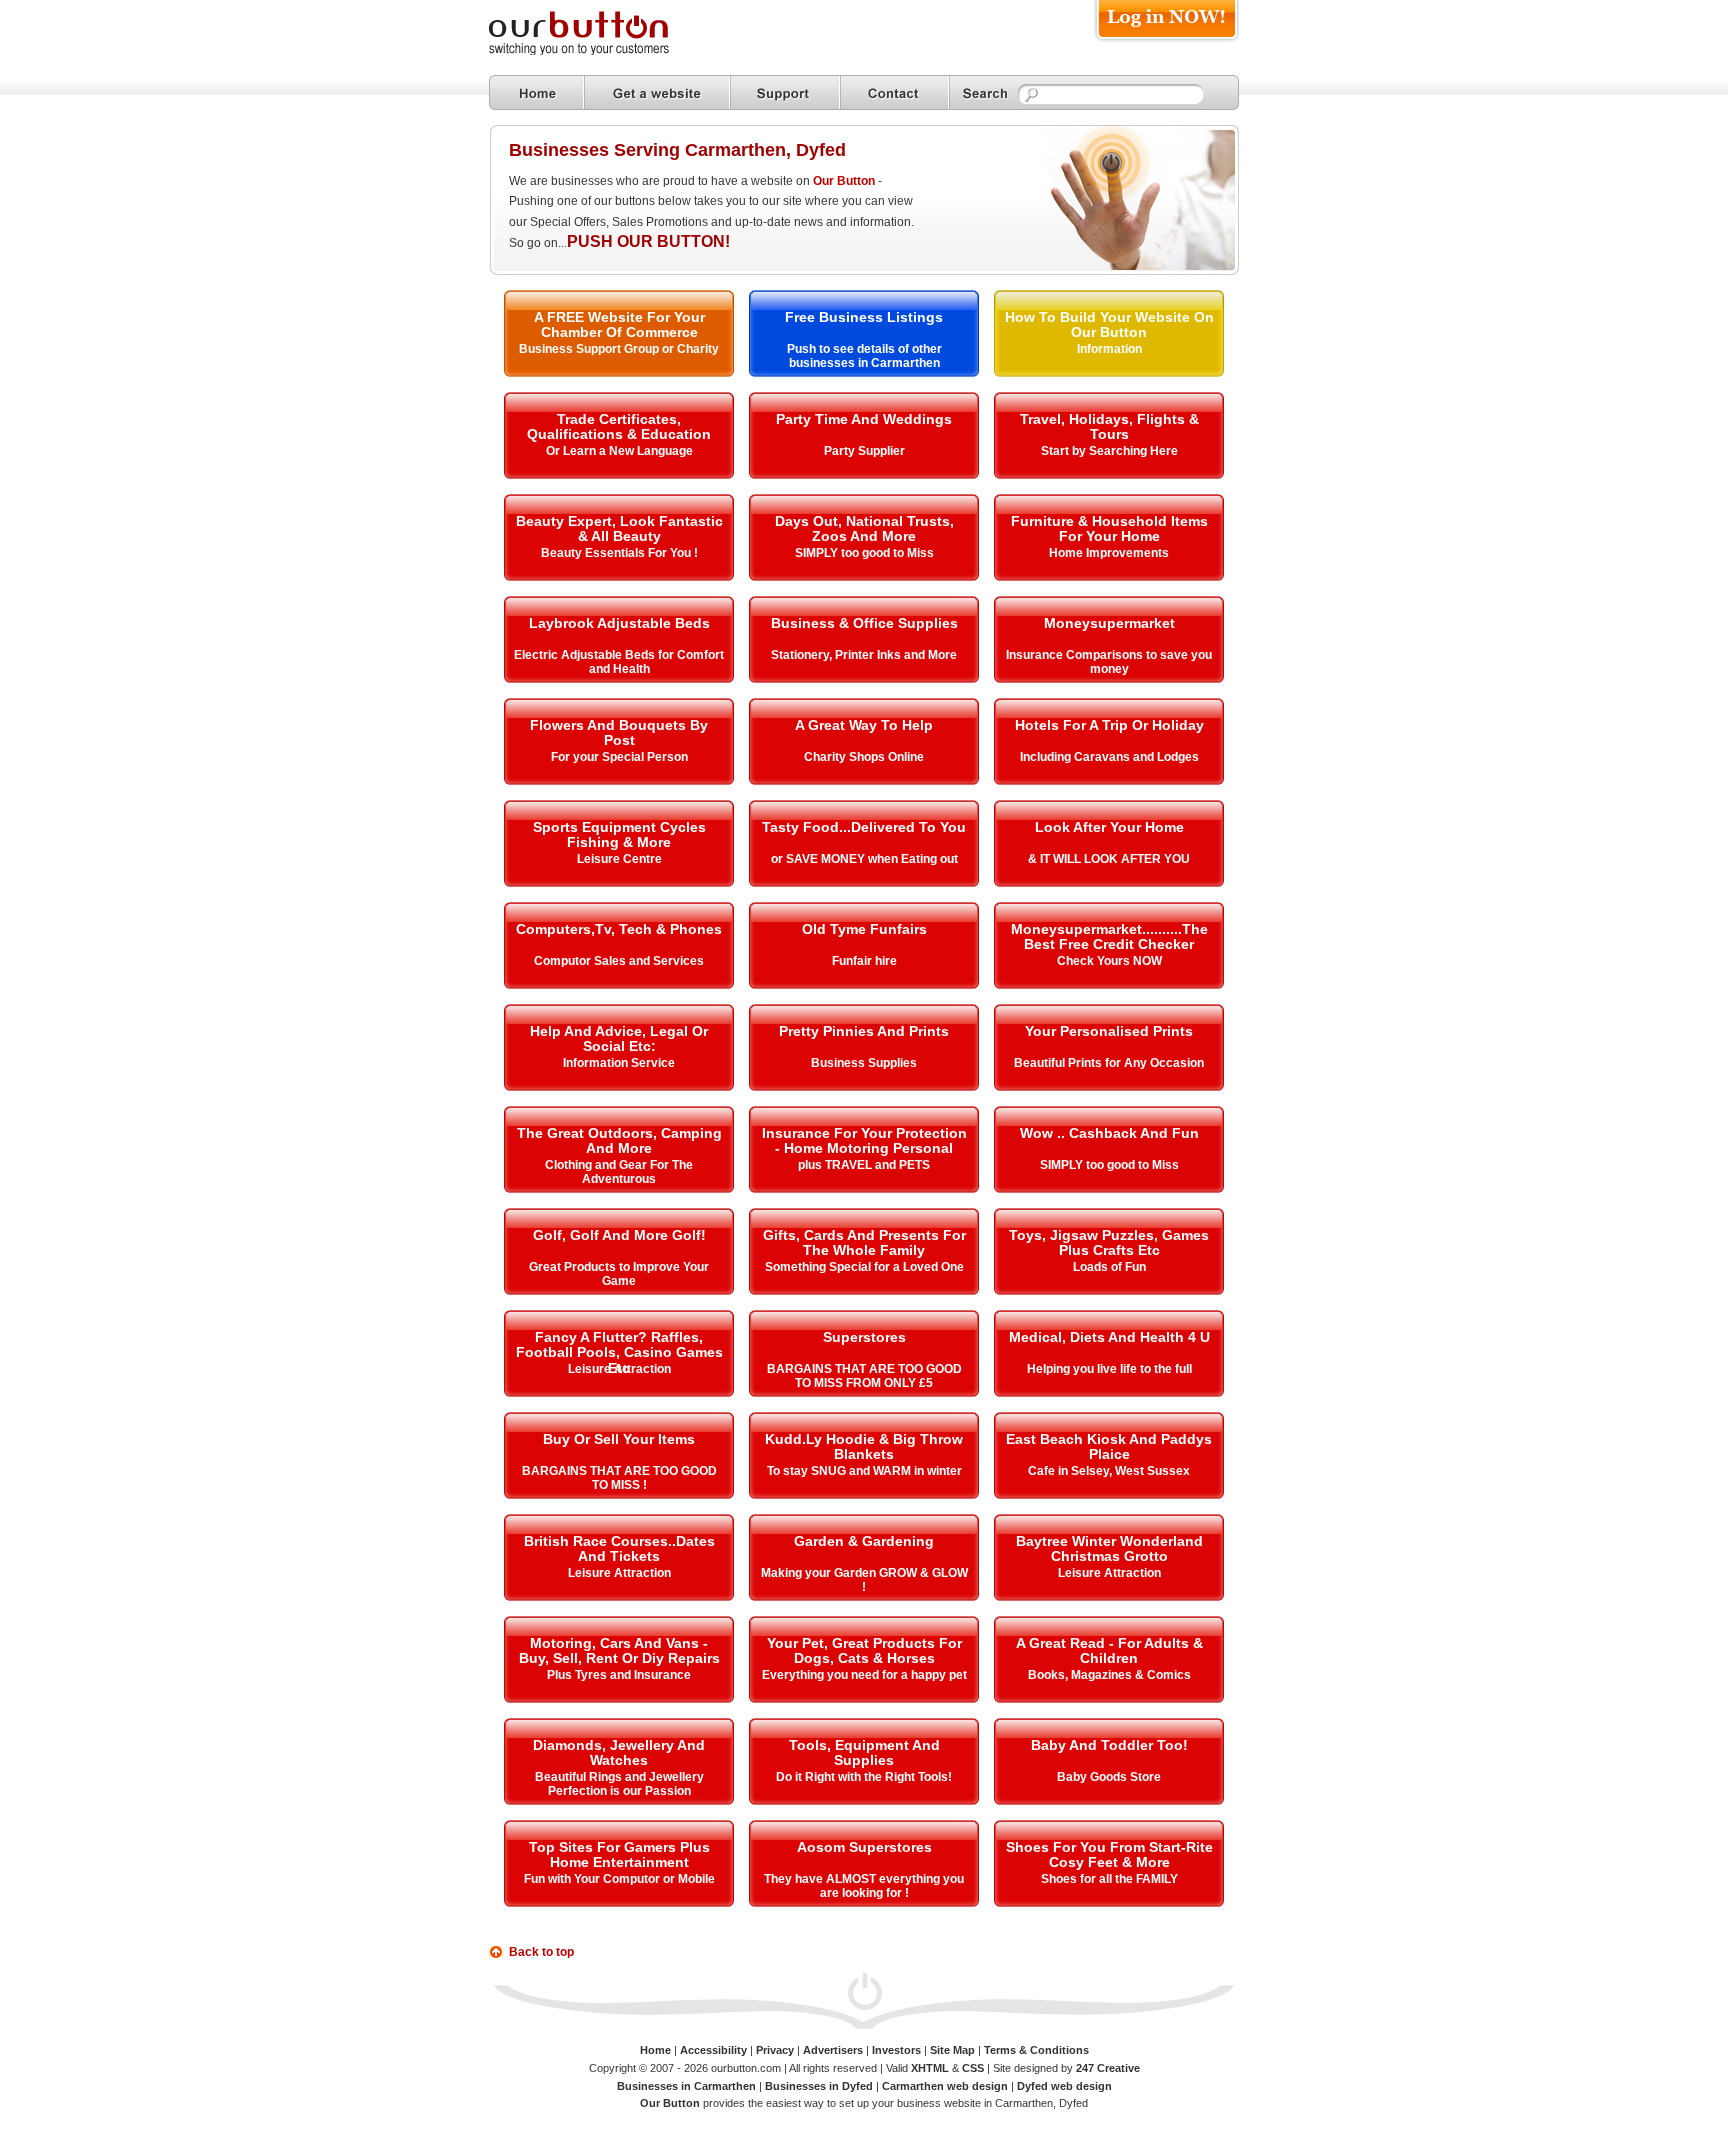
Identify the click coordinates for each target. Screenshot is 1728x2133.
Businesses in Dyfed (819, 2086)
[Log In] (1166, 41)
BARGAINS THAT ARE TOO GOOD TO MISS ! (619, 1478)
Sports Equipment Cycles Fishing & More (619, 834)
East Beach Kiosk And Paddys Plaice (1109, 1446)
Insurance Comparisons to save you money (1109, 662)
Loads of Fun (1109, 1267)
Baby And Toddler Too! (1109, 1745)
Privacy (775, 2050)
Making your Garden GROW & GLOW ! (864, 1580)
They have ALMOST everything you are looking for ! (864, 1886)
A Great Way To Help (864, 725)
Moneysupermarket (1109, 623)
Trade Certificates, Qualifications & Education (619, 426)
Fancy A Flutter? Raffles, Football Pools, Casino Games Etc (619, 1352)
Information (1109, 349)
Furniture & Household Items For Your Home (1109, 528)
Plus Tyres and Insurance (619, 1675)
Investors (896, 2050)
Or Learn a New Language (619, 451)
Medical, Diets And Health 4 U (1109, 1337)
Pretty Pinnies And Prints (864, 1031)
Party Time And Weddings (864, 419)
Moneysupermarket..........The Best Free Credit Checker (1109, 936)
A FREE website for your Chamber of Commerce (619, 324)
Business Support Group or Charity (619, 349)
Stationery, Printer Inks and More (864, 655)
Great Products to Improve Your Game (619, 1274)
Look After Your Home (1109, 827)
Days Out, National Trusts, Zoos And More (864, 528)
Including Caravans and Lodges (1109, 757)
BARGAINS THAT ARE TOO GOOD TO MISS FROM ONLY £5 (864, 1376)
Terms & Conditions (1036, 2050)
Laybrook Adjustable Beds (619, 623)
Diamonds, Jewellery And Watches (619, 1752)
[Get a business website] (657, 92)
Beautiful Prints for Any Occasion (1109, 1063)
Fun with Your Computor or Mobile (619, 1879)
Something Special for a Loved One (864, 1267)
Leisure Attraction (619, 1369)
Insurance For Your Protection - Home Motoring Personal (864, 1140)
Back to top (541, 1952)
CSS (973, 2068)
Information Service (619, 1063)
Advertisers (833, 2050)
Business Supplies (864, 1063)
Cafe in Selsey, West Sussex (1109, 1471)
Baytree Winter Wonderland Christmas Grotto (1109, 1548)
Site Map (952, 2050)
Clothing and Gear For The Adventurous (619, 1172)
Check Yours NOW (1109, 961)
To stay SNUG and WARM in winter (864, 1471)
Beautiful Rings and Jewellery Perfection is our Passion (619, 1784)
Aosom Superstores (864, 1847)
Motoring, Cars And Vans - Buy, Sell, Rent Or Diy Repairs (619, 1650)
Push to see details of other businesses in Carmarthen (864, 356)
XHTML (930, 2068)
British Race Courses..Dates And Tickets (619, 1548)
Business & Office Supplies (864, 623)
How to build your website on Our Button (1109, 324)
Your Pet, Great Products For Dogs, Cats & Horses (864, 1650)
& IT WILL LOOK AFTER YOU (1109, 859)
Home (655, 2050)
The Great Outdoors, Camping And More (619, 1140)
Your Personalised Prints (1109, 1031)
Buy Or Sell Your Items (619, 1439)
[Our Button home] (536, 92)
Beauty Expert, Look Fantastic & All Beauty (619, 528)
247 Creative (1108, 2068)
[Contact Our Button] (894, 92)
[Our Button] (599, 51)
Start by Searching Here (1109, 451)
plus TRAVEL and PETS (864, 1165)
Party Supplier (864, 451)
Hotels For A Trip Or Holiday (1109, 725)
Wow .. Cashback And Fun (1109, 1133)
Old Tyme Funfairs (864, 929)
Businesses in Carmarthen (686, 2086)
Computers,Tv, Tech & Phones (619, 929)
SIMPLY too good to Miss (864, 553)
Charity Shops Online (864, 757)
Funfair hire (864, 961)
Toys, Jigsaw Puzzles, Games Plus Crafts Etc (1109, 1242)
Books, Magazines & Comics (1109, 1675)
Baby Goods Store (1109, 1777)
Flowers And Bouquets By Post (619, 732)
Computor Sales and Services (619, 961)
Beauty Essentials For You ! (619, 553)
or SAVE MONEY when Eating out (864, 859)
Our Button (844, 181)
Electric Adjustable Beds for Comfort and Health (619, 662)
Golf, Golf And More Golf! (619, 1235)
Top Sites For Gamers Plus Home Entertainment (619, 1854)
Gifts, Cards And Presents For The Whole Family (864, 1242)
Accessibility (713, 2050)
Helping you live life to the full (1109, 1369)
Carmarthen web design (945, 2086)
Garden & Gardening (864, 1541)
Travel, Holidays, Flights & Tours (1109, 426)
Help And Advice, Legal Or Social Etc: (619, 1038)
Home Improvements (1109, 553)
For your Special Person (619, 757)
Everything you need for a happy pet (864, 1675)
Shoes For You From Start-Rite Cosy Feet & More (1109, 1854)
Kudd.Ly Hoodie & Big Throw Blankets (864, 1446)
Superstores (864, 1337)
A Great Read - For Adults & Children (1109, 1650)
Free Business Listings (864, 317)
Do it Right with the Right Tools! (864, 1777)
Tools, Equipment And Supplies (864, 1752)
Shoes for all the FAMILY (1109, 1879)
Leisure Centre (619, 859)
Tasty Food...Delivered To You (864, 827)
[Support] (785, 92)
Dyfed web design (1064, 2086)
